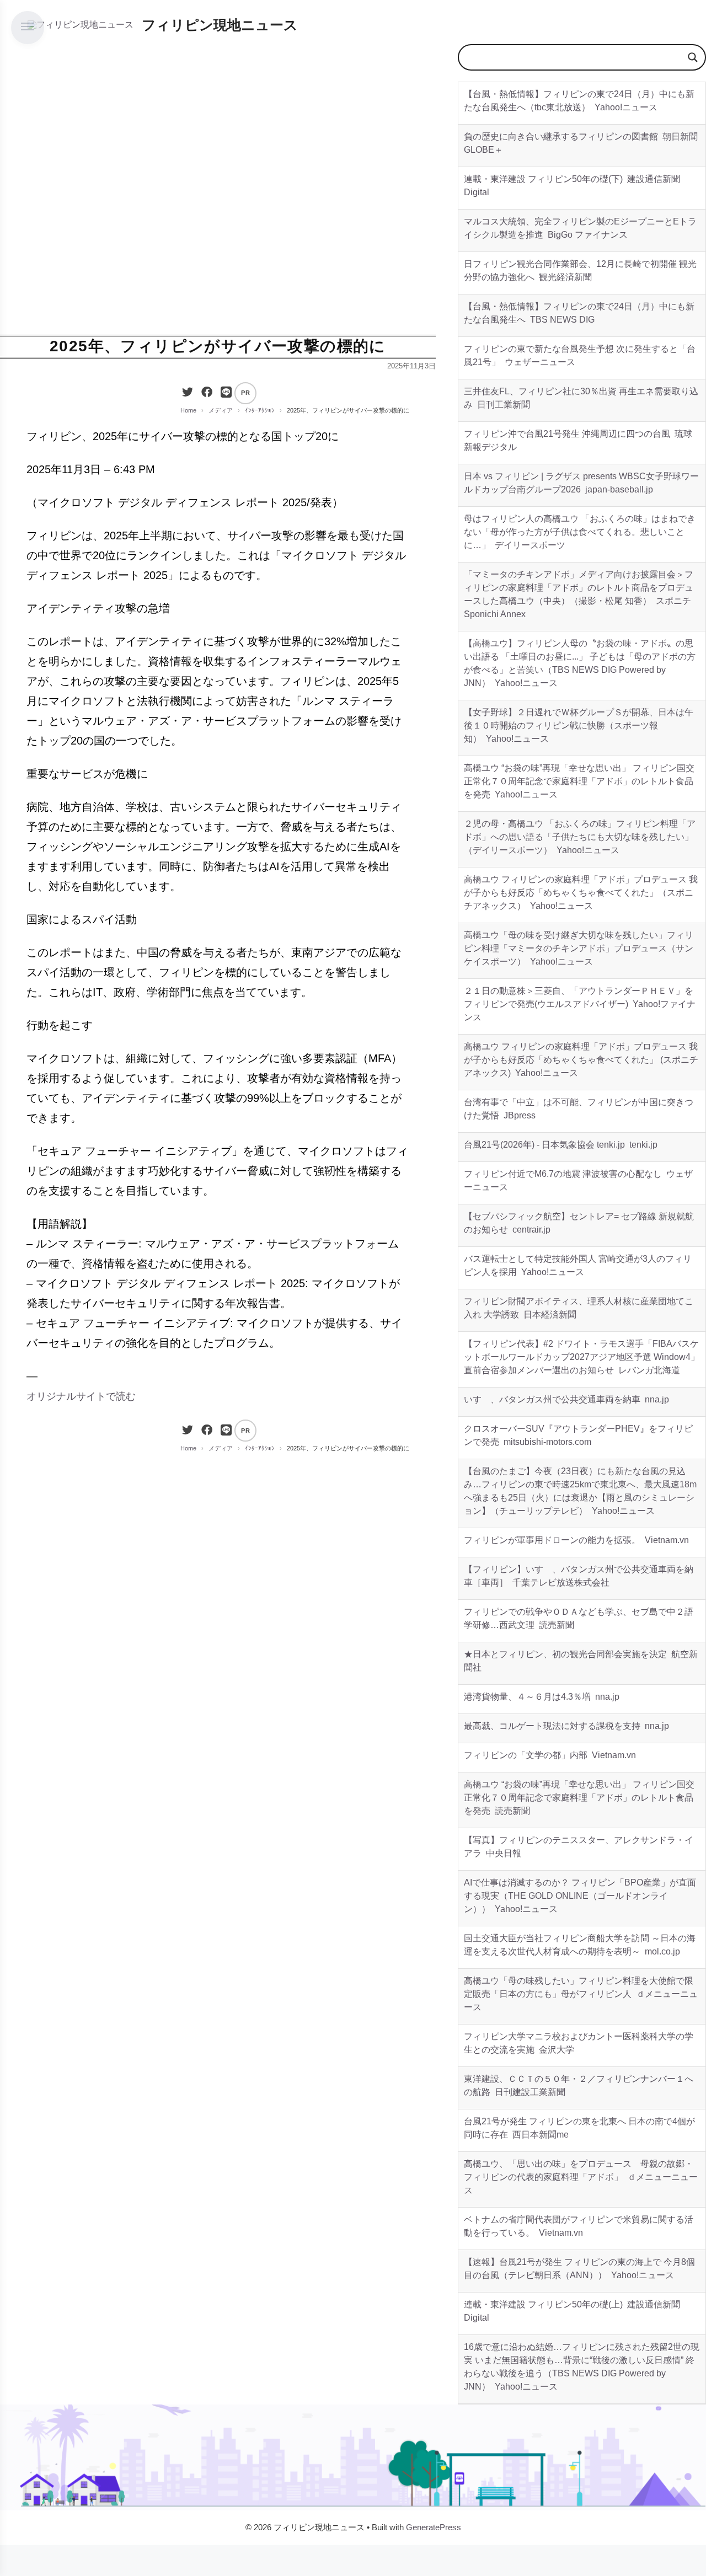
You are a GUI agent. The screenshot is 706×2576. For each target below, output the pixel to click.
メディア (221, 410)
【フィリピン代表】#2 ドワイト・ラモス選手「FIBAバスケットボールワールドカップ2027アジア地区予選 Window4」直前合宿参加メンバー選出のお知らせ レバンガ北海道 (582, 1357)
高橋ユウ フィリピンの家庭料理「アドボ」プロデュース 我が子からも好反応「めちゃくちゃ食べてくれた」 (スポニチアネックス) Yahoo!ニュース (581, 1060)
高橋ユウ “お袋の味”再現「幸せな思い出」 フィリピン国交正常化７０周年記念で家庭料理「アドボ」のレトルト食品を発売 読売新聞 (579, 1798)
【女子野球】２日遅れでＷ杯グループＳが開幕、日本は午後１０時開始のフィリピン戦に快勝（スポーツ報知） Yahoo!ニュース (579, 725)
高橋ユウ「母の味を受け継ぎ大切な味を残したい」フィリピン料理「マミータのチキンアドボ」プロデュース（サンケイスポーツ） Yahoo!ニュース (579, 948)
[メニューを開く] (28, 28)
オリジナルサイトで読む (81, 1396)
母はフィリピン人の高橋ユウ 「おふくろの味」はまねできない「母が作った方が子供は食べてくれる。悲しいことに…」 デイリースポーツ (580, 532)
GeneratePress (434, 2527)
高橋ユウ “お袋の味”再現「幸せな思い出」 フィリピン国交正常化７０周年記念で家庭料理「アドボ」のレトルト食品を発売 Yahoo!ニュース (579, 781)
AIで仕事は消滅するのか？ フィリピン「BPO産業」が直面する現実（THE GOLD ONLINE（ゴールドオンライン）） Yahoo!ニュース (580, 1896)
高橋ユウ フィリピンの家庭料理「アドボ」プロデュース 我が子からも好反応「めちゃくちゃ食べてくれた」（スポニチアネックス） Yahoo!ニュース (581, 893)
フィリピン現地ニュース (220, 25)
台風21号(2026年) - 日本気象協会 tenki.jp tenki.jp (561, 1145)
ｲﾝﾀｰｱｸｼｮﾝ (260, 410)
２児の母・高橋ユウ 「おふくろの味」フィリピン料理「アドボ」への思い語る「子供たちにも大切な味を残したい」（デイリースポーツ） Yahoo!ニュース (580, 837)
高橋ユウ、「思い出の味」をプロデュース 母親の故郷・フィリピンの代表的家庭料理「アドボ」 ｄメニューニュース (581, 2177)
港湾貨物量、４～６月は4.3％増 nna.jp (542, 1697)
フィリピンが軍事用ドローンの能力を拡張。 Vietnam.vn (576, 1540)
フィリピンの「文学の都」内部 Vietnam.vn (550, 1755)
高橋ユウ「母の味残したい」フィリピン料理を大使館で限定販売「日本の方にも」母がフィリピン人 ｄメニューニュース (581, 1994)
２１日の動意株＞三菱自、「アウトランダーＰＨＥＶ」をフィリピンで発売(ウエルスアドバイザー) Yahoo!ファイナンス (580, 1004)
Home (188, 410)
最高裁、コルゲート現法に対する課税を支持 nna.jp (566, 1726)
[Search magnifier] (693, 57)
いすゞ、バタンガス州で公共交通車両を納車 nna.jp (566, 1399)
